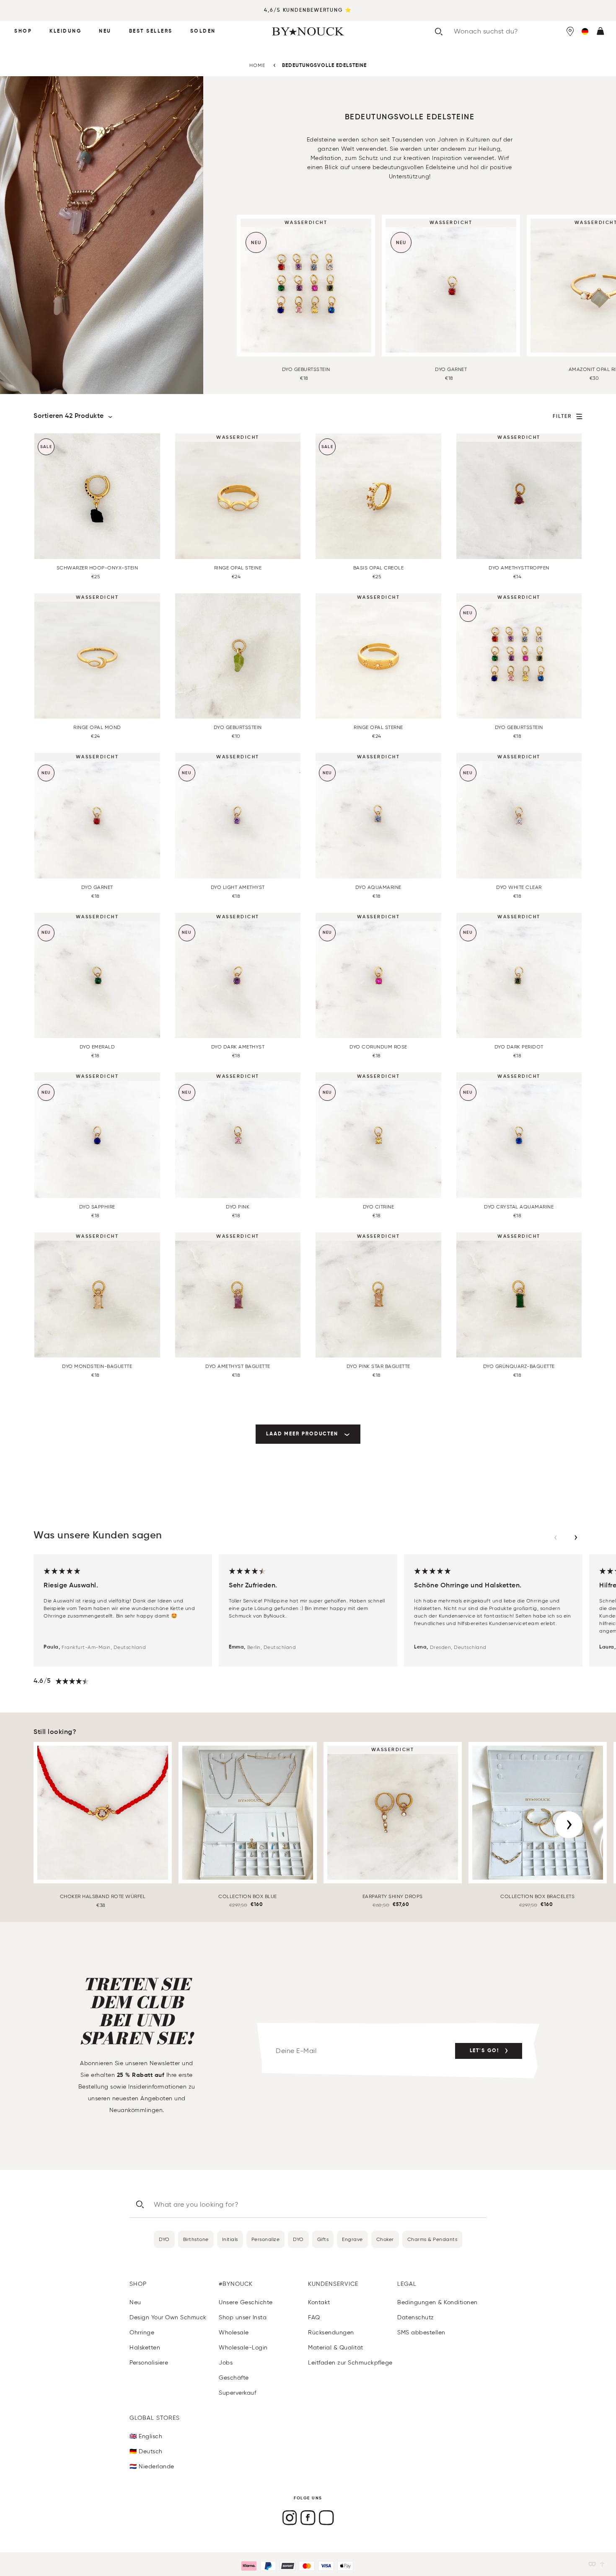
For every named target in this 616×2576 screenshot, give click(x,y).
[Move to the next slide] (576, 1538)
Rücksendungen (331, 2333)
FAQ (314, 2317)
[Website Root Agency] (602, 2564)
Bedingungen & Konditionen (437, 2302)
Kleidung (65, 31)
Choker (385, 2239)
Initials (230, 2239)
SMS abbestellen (421, 2333)
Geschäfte (234, 2378)
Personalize (266, 2239)
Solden (203, 31)
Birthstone (196, 2239)
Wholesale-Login (243, 2348)
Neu (105, 31)
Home (257, 65)
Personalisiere (149, 2363)
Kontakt (319, 2302)
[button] (585, 31)
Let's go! (484, 2051)
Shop (23, 31)
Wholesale (234, 2333)
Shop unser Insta (243, 2317)
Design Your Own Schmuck (168, 2317)
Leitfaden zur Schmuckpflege (350, 2363)
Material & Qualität (336, 2348)
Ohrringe (142, 2333)
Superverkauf (237, 2393)
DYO (164, 2239)
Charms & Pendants (432, 2239)
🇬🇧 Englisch (146, 2436)
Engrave (352, 2239)
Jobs (226, 2363)
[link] (308, 1434)
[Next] (569, 1825)
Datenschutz (416, 2317)
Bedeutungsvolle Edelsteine (324, 66)
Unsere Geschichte (246, 2302)
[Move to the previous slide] (556, 1538)
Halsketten (145, 2348)
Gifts (323, 2239)
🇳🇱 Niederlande (152, 2467)
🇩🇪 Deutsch (146, 2451)
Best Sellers (151, 31)
